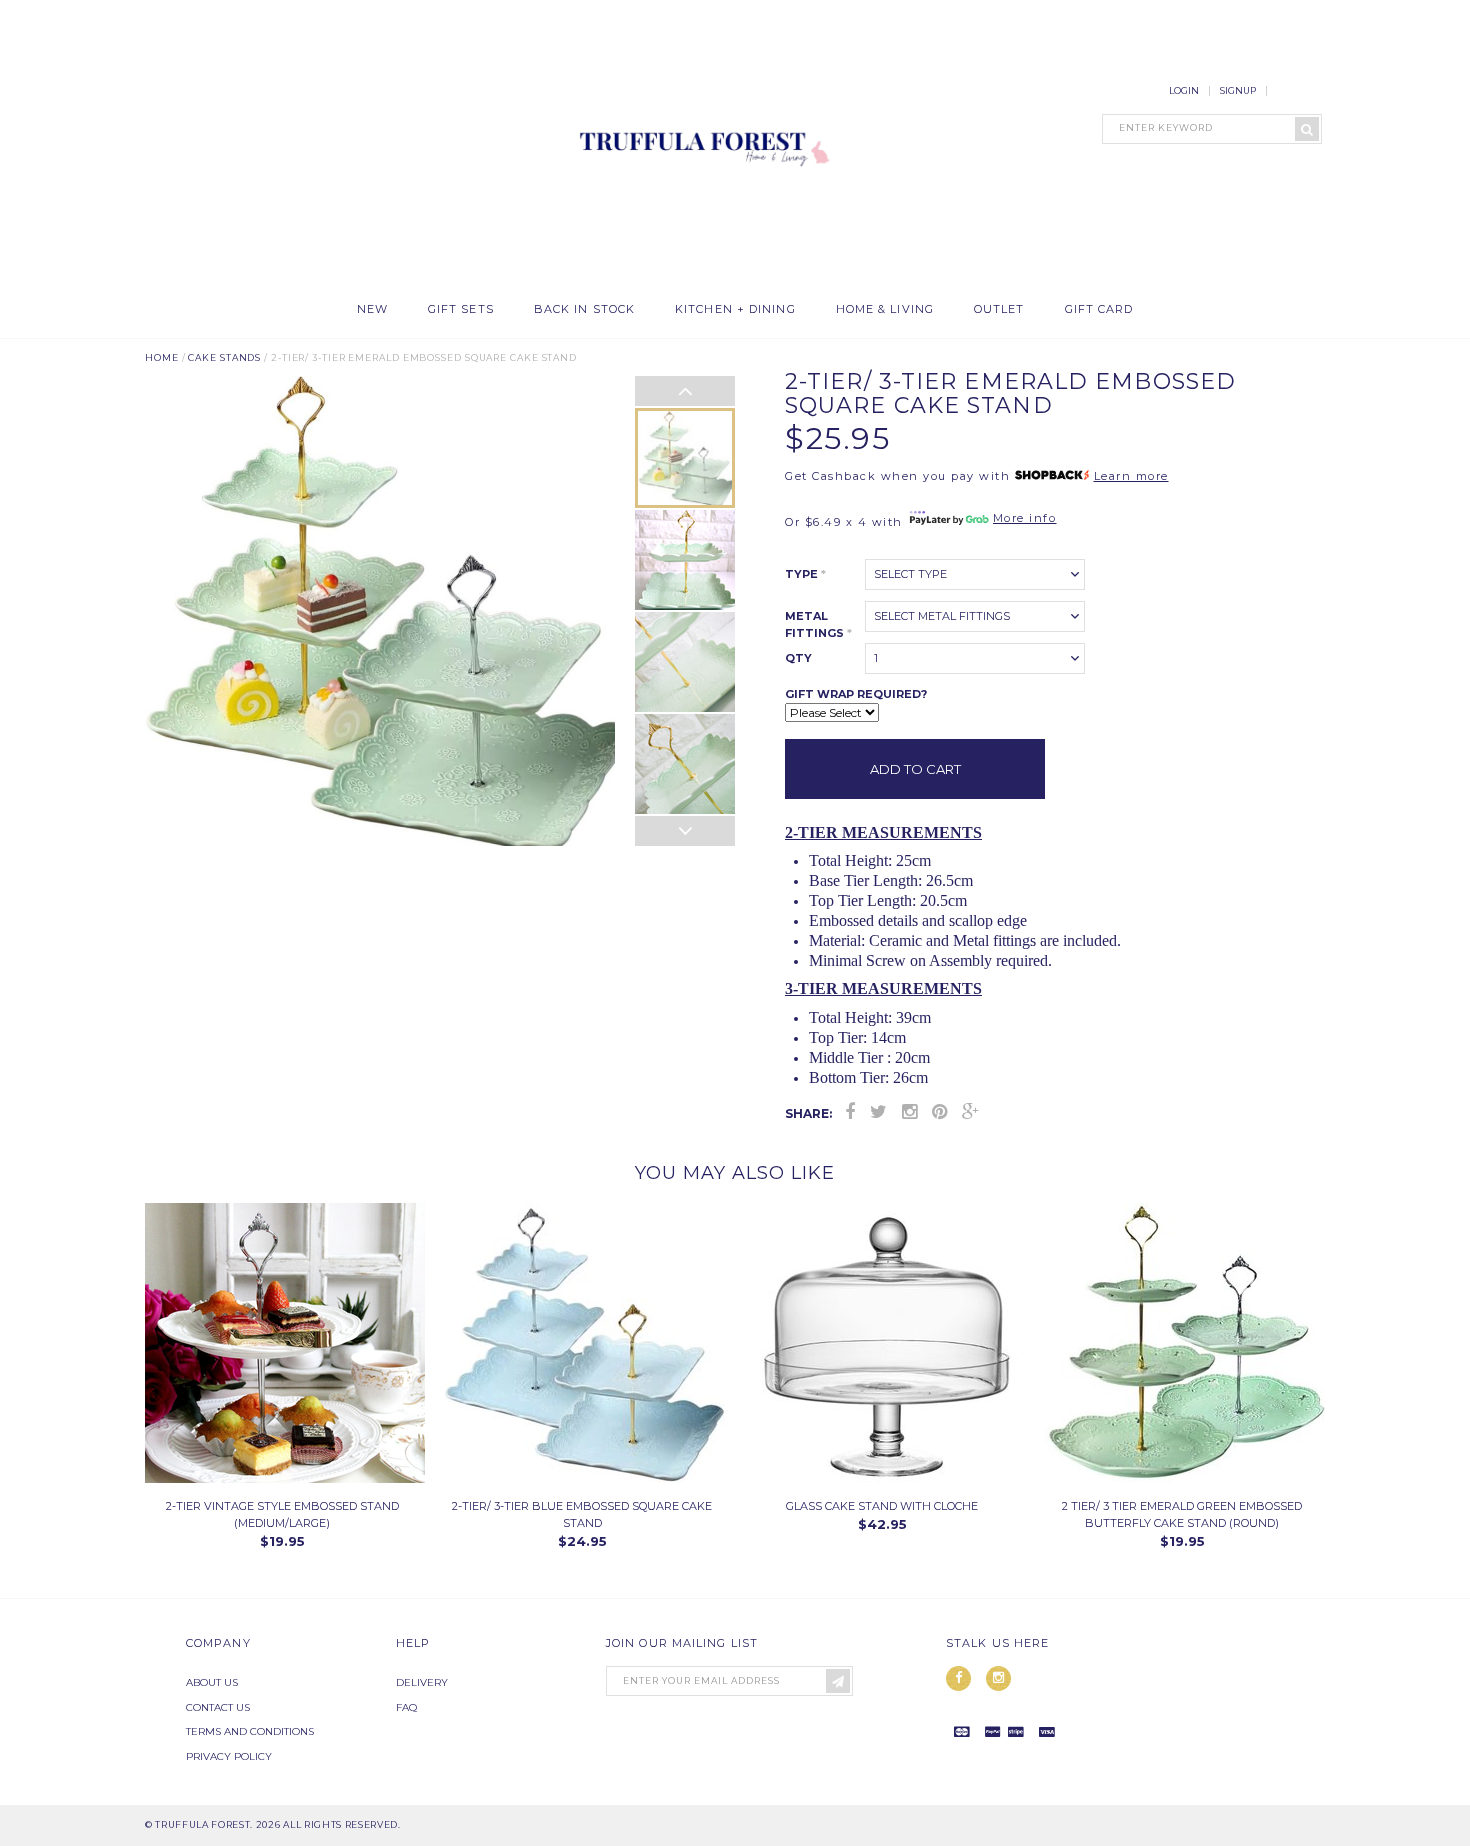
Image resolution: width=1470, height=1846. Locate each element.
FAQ (406, 1707)
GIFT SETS (461, 309)
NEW (372, 309)
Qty (798, 658)
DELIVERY (422, 1682)
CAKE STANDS (224, 357)
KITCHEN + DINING (735, 309)
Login (1184, 90)
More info (1025, 518)
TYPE (805, 574)
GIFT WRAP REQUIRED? (856, 694)
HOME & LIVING (885, 309)
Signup (1238, 90)
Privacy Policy (229, 1756)
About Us (212, 1682)
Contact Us (218, 1707)
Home (162, 357)
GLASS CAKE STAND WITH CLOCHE (882, 1506)
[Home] (700, 279)
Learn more (1131, 476)
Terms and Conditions (250, 1731)
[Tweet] (878, 1112)
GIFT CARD (1099, 309)
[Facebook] (850, 1112)
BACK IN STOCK (584, 309)
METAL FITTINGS (818, 624)
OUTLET (999, 309)
